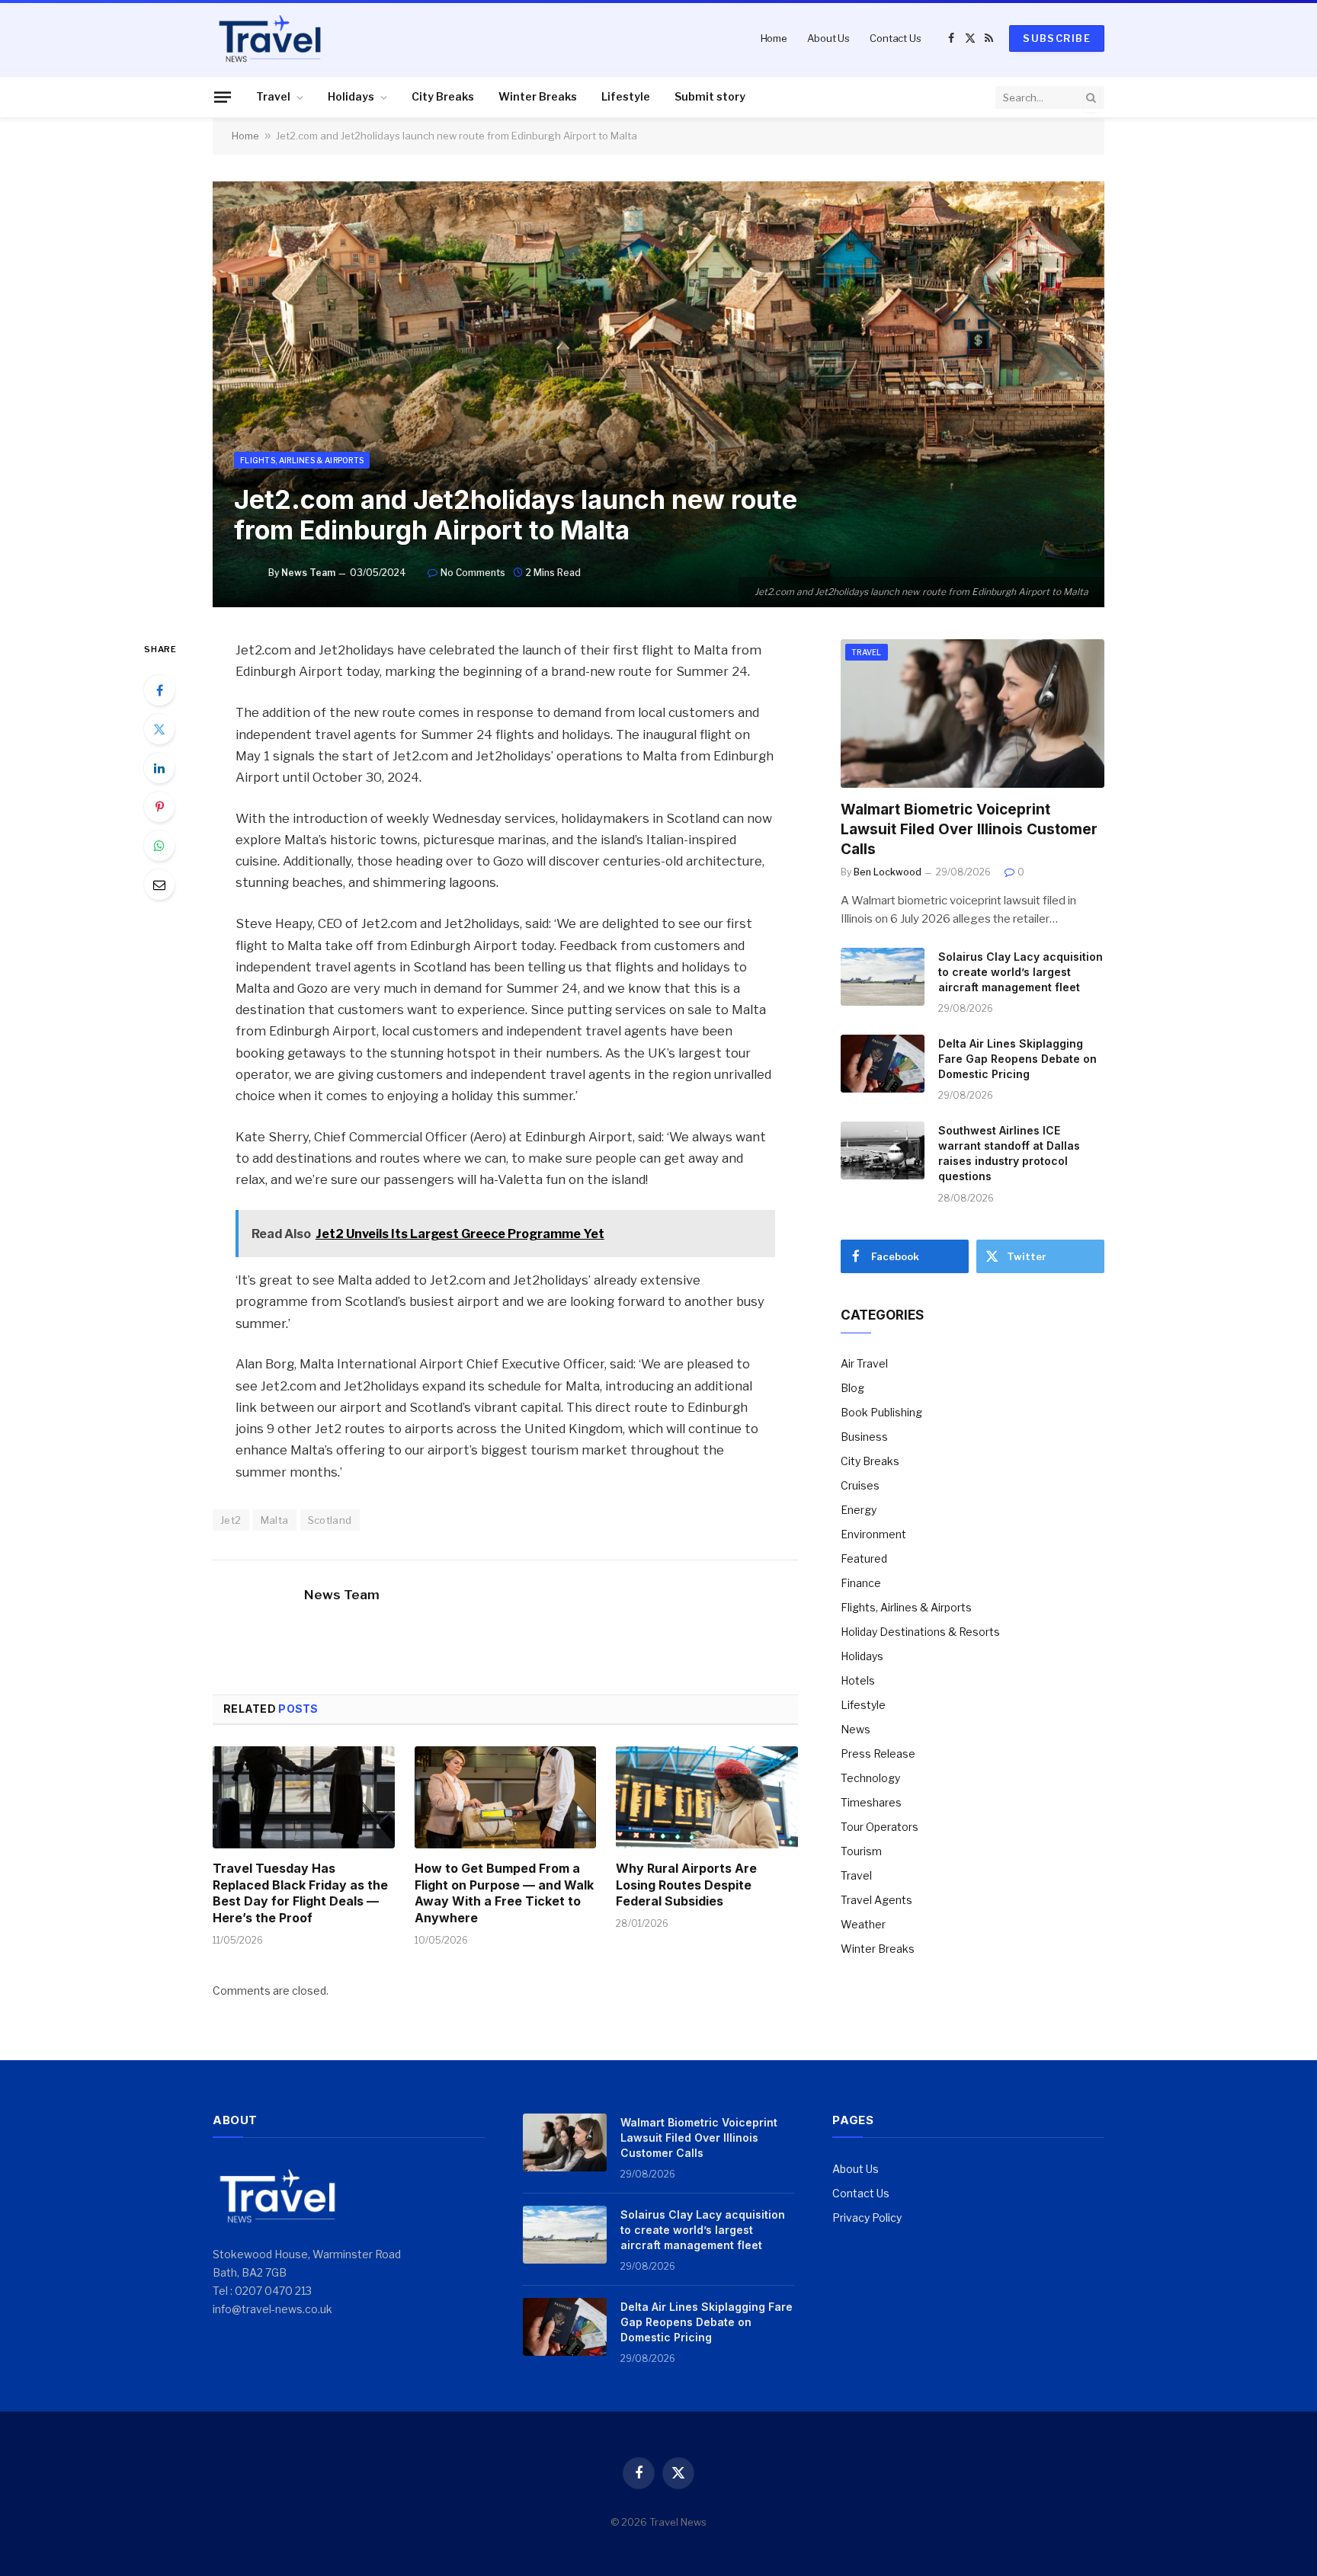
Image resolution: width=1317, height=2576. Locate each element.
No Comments (473, 573)
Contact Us (896, 38)
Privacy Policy (867, 2218)
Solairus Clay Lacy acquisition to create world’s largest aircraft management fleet (1021, 972)
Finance (861, 1583)
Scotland (330, 1520)
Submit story (710, 96)
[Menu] (223, 97)
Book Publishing (881, 1412)
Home (774, 38)
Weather (863, 1924)
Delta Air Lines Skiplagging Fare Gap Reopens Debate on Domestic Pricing (1017, 1059)
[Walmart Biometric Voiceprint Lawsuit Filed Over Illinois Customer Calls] (973, 714)
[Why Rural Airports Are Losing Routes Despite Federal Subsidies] (707, 1797)
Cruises (860, 1485)
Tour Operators (880, 1827)
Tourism (861, 1851)
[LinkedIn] (159, 768)
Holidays (351, 96)
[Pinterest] (159, 807)
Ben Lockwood (888, 872)
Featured (864, 1558)
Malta (275, 1520)
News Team (308, 573)
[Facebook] (159, 690)
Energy (859, 1510)
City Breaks (443, 96)
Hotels (858, 1680)
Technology (870, 1778)
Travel (273, 96)
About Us (828, 38)
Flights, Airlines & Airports (302, 460)
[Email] (159, 885)
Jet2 (231, 1520)
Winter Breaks (538, 96)
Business (864, 1437)
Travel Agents (876, 1900)
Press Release (878, 1754)
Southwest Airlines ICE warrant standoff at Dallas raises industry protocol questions (1009, 1153)
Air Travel (864, 1363)
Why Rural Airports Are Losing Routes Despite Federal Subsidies (686, 1885)
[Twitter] (159, 729)
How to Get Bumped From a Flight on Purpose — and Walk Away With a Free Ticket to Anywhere (504, 1893)
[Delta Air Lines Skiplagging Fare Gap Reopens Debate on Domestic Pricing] (883, 1064)
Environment (873, 1534)
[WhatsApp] (159, 846)
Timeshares (871, 1802)
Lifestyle (626, 96)
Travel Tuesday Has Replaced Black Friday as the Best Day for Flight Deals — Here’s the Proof (300, 1893)
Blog (852, 1388)
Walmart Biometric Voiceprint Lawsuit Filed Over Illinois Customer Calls (969, 829)
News (856, 1729)
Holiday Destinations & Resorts (920, 1632)
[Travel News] (270, 38)
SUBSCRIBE (1057, 38)
